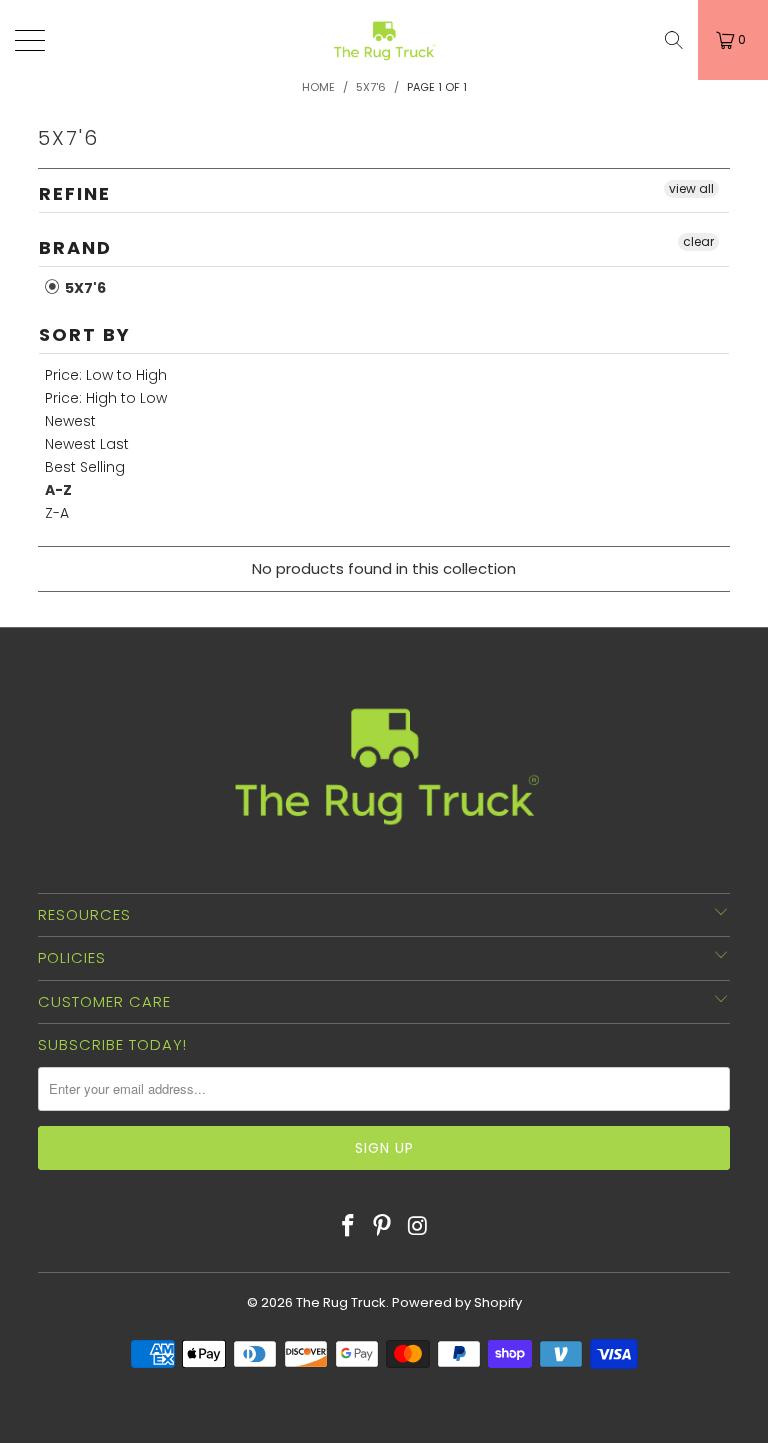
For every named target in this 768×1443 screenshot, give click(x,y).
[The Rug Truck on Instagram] (418, 1227)
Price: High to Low (106, 398)
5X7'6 (84, 288)
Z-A (57, 513)
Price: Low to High (106, 375)
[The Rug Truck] (384, 40)
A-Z (58, 490)
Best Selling (85, 467)
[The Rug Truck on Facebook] (348, 1227)
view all (691, 188)
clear (698, 241)
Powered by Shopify (457, 1302)
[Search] (674, 40)
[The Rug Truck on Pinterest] (383, 1227)
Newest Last (87, 444)
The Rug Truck (341, 1302)
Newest (70, 421)
